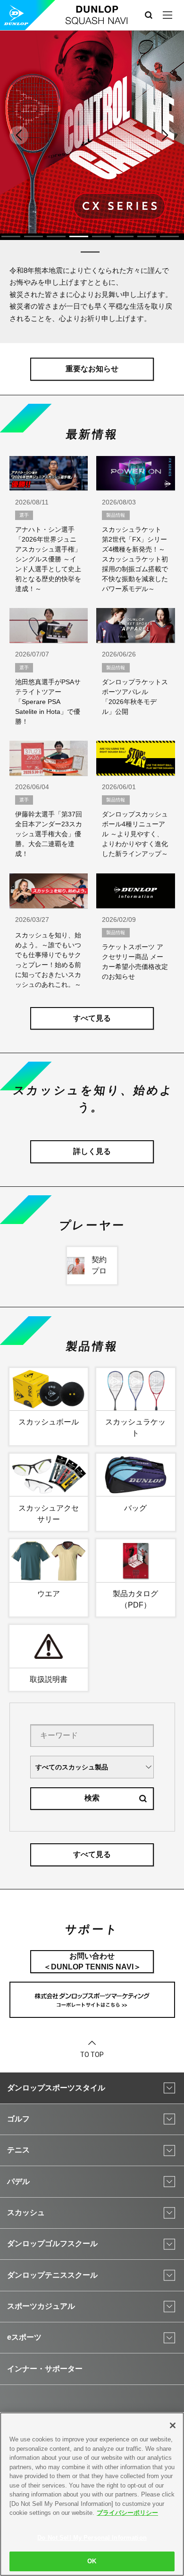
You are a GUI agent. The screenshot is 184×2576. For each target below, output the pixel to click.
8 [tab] (169, 236)
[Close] (173, 2425)
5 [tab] (101, 236)
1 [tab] (11, 236)
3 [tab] (56, 236)
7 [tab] (147, 236)
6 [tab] (124, 236)
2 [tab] (33, 236)
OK (92, 2561)
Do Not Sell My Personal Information (92, 2538)
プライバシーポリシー (127, 2513)
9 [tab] (90, 252)
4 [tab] (79, 236)
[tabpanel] (92, 132)
